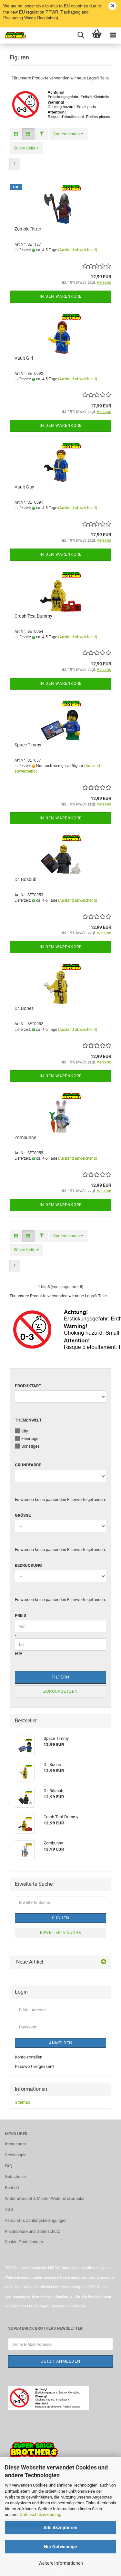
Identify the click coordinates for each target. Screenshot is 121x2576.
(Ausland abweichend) (78, 250)
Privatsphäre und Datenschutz (32, 2231)
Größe (23, 1515)
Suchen (61, 1918)
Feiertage (30, 1438)
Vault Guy (24, 487)
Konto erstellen (29, 2057)
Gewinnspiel (16, 2155)
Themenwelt (28, 1420)
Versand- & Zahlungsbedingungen (36, 2220)
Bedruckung (28, 1565)
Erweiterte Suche (61, 1933)
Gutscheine (15, 2176)
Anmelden (61, 2043)
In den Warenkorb (61, 296)
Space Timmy (28, 745)
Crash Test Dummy (33, 616)
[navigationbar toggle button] (113, 36)
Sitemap (22, 2102)
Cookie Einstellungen (24, 2242)
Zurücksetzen (60, 1691)
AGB (9, 2209)
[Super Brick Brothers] (13, 36)
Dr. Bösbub (25, 879)
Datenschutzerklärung (40, 2514)
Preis (20, 1615)
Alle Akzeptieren (60, 2528)
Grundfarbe (28, 1465)
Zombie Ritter (28, 229)
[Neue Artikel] (104, 1962)
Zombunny (25, 1137)
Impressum (15, 2144)
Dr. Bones (24, 1008)
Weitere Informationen (61, 2563)
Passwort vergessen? (35, 2066)
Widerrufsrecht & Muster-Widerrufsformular (45, 2198)
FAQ (9, 2166)
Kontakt (12, 2187)
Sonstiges (30, 1446)
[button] (16, 134)
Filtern (60, 1677)
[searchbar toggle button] (81, 36)
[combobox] (68, 134)
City (25, 1431)
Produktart (28, 1386)
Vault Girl (24, 358)
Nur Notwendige (60, 2547)
